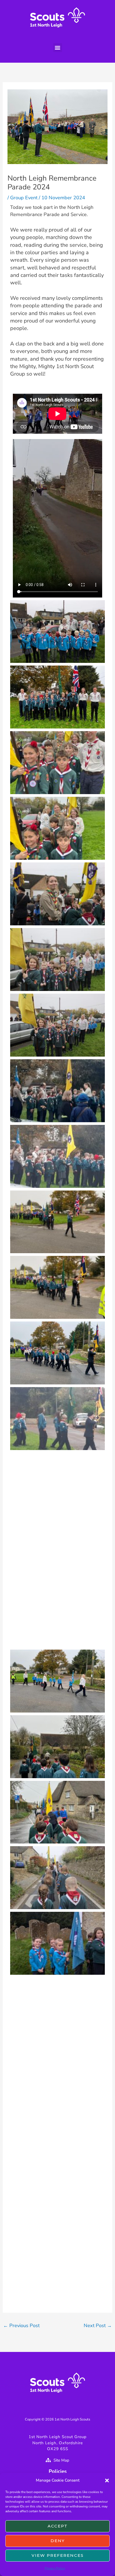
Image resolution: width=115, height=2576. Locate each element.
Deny (58, 2541)
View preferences (58, 2555)
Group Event (24, 198)
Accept (58, 2526)
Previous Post (21, 2326)
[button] (107, 2481)
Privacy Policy (55, 2568)
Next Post (98, 2326)
